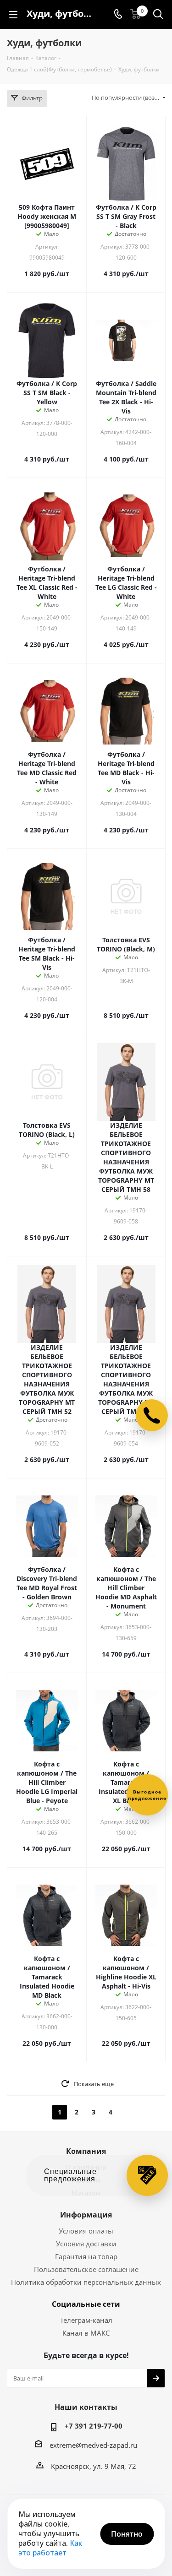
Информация (86, 2215)
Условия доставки (86, 2244)
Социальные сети (86, 2304)
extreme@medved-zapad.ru (93, 2445)
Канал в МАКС (86, 2333)
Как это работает (50, 2548)
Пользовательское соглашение (86, 2269)
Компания (86, 2151)
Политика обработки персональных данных (86, 2282)
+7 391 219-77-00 (94, 2426)
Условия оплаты (86, 2231)
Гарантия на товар (86, 2256)
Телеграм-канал (86, 2320)
